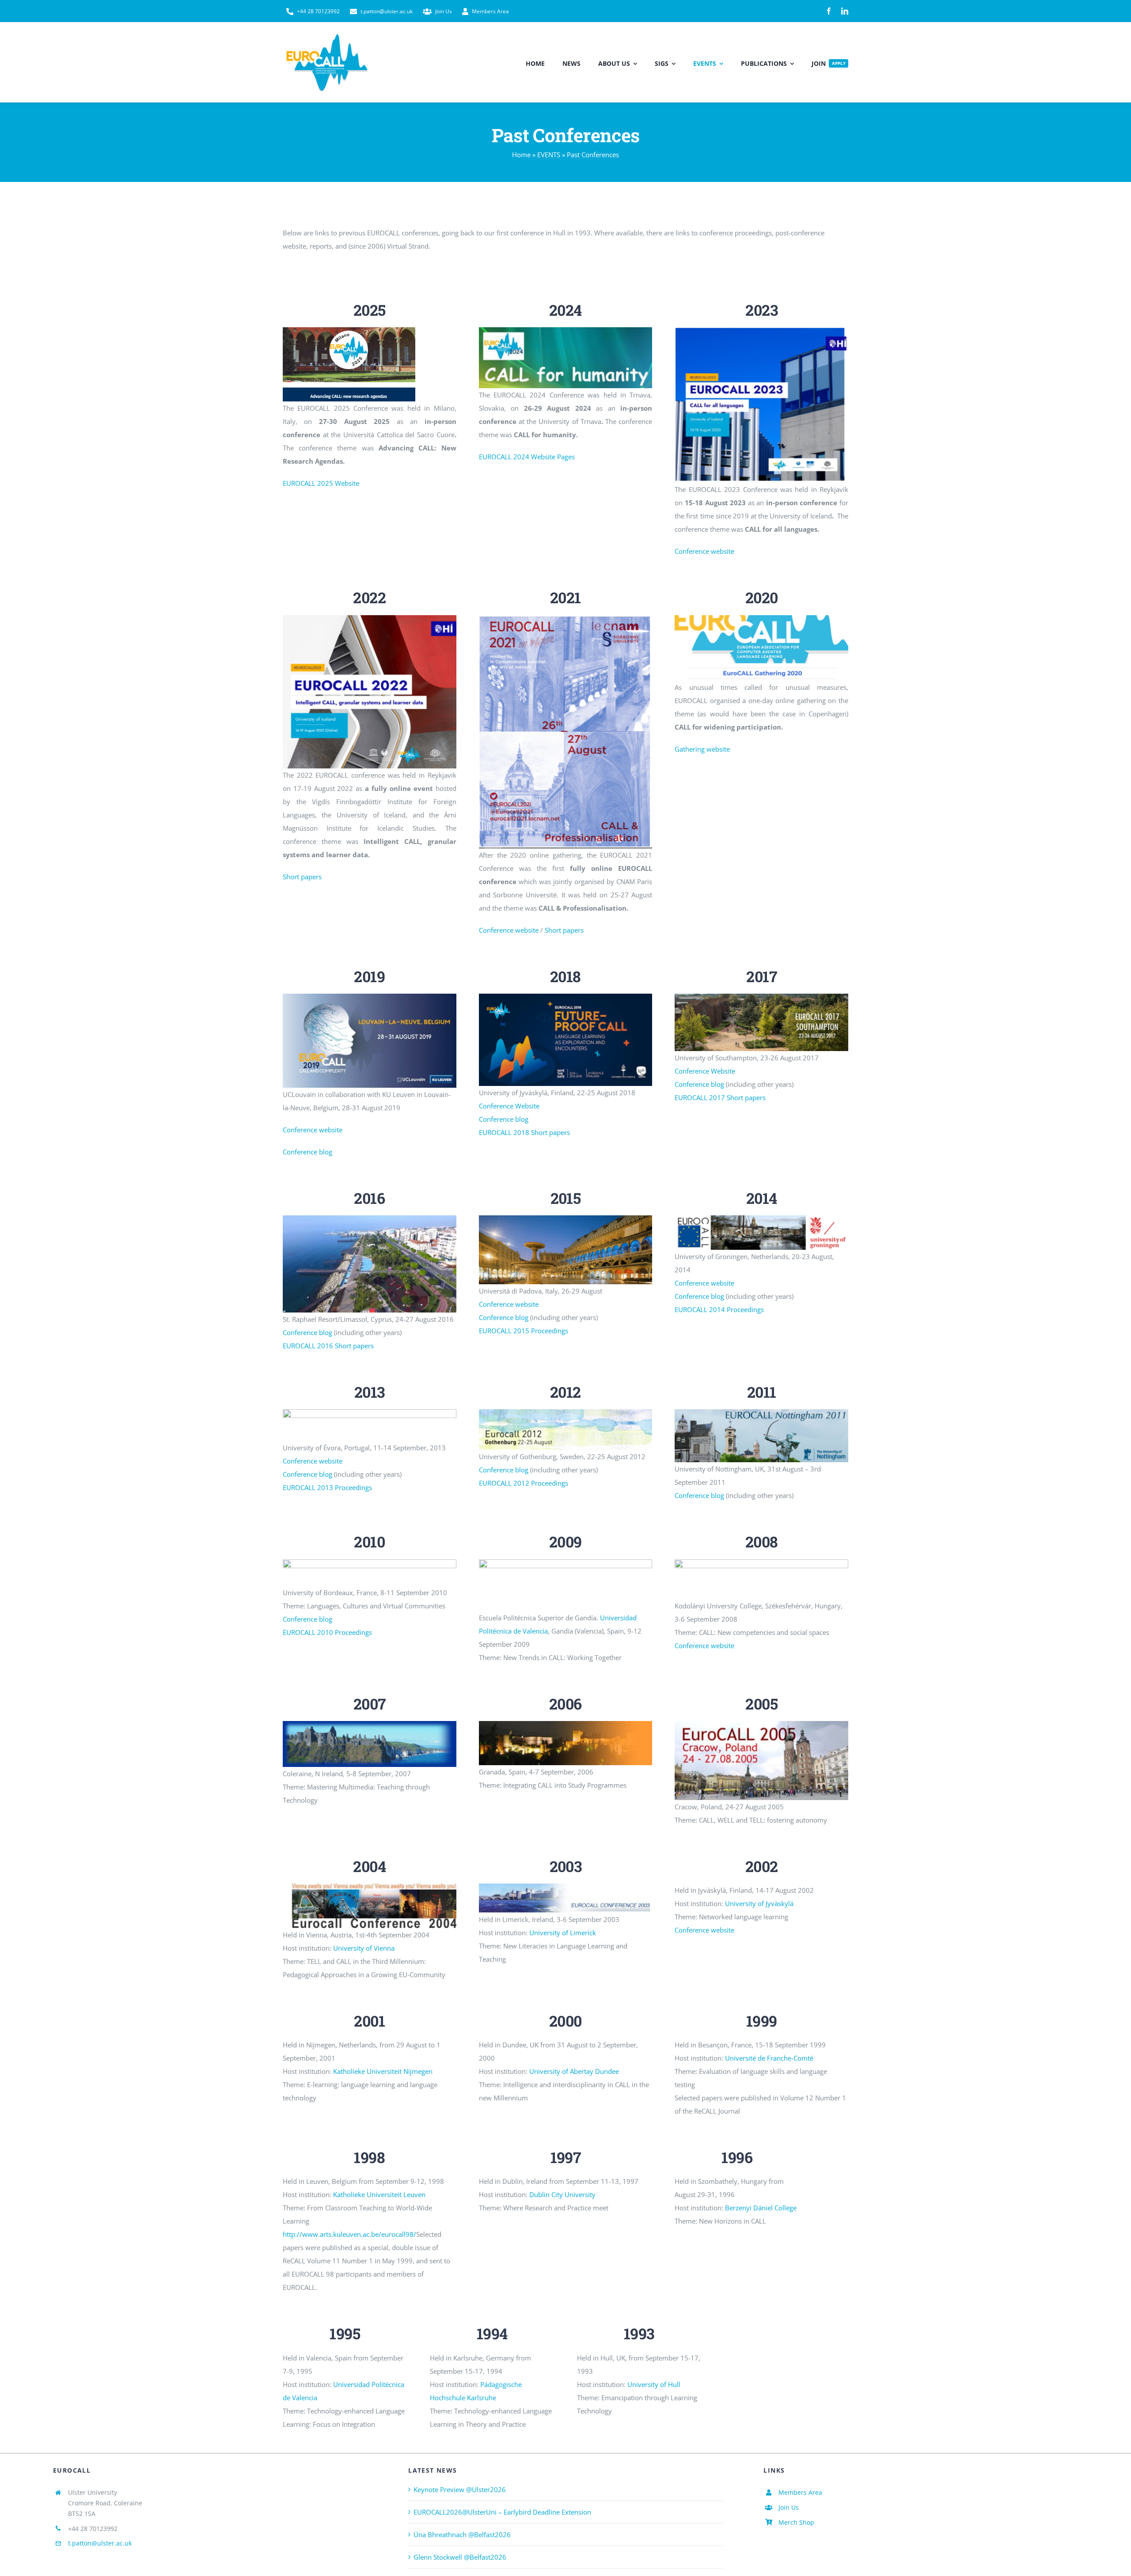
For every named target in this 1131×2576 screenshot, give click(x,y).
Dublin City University (562, 2194)
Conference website (704, 551)
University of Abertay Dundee (574, 2071)
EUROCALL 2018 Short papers (524, 1132)
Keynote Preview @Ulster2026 (460, 2489)
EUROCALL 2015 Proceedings (524, 1331)
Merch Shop (796, 2522)
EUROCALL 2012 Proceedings (524, 1483)
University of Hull (654, 2384)
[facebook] (829, 11)
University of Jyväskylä (759, 1903)
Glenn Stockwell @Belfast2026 (460, 2557)
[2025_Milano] (349, 330)
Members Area (800, 2492)
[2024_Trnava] (566, 330)
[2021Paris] (566, 618)
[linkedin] (845, 11)
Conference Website (509, 1106)
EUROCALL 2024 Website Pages (527, 457)
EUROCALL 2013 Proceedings (327, 1487)
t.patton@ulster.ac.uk (100, 2543)
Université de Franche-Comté (769, 2058)
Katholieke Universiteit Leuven (379, 2194)
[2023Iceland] (761, 330)
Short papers (302, 877)
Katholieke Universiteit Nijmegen (383, 2071)
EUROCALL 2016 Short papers (328, 1346)
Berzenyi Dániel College (761, 2208)
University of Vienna (364, 1948)
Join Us (789, 2507)
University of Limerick (563, 1933)
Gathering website (702, 749)
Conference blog (307, 1152)
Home (521, 155)
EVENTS (549, 155)
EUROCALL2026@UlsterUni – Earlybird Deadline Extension (502, 2512)
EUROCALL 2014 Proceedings (719, 1309)
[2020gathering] (761, 618)
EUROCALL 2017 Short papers (720, 1097)
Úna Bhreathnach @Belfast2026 (462, 2534)
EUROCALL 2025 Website (321, 483)
